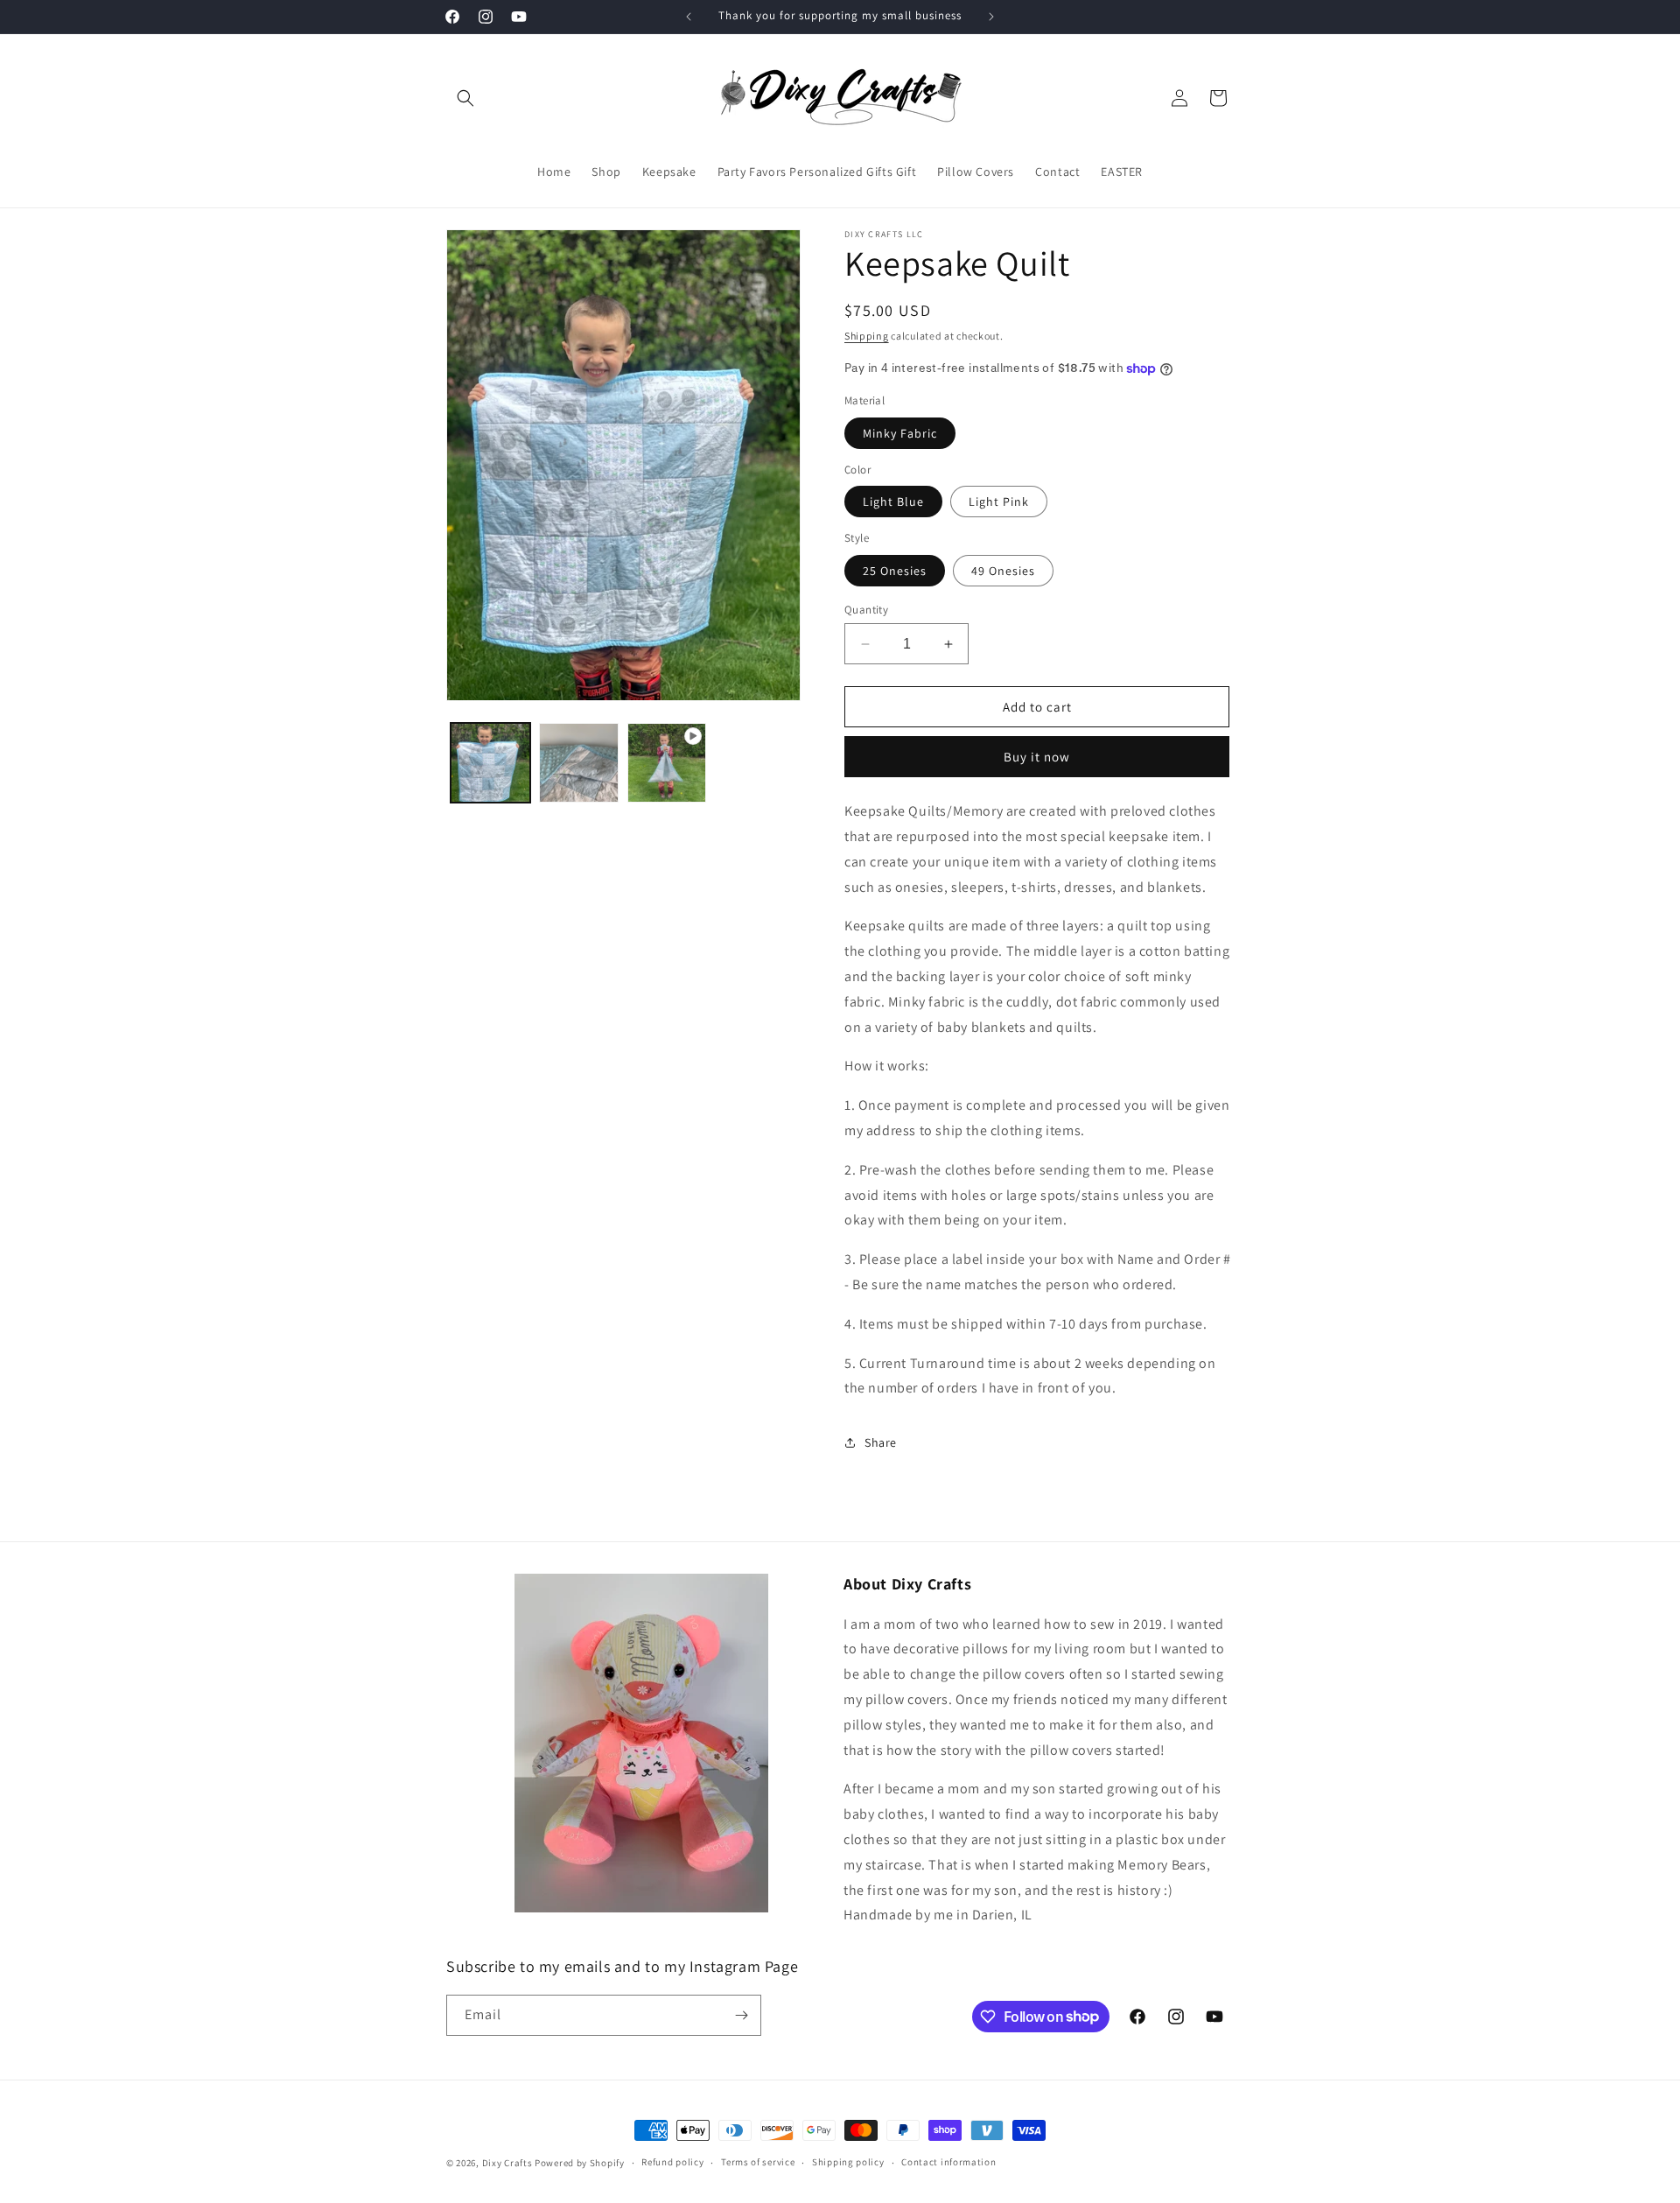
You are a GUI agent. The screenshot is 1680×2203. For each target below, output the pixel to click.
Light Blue (893, 502)
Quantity (866, 610)
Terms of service (758, 2162)
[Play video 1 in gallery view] (667, 763)
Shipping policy (848, 2162)
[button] (465, 98)
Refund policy (672, 2162)
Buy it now (1037, 757)
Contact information (948, 2162)
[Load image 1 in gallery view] (490, 763)
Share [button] (881, 1442)
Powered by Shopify (580, 2163)
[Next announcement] (991, 17)
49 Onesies (1003, 571)
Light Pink (999, 502)
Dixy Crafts (507, 2163)
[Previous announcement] (689, 17)
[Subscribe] (741, 2015)
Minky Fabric (900, 433)
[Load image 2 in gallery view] (579, 763)
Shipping (867, 336)
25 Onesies (895, 571)
